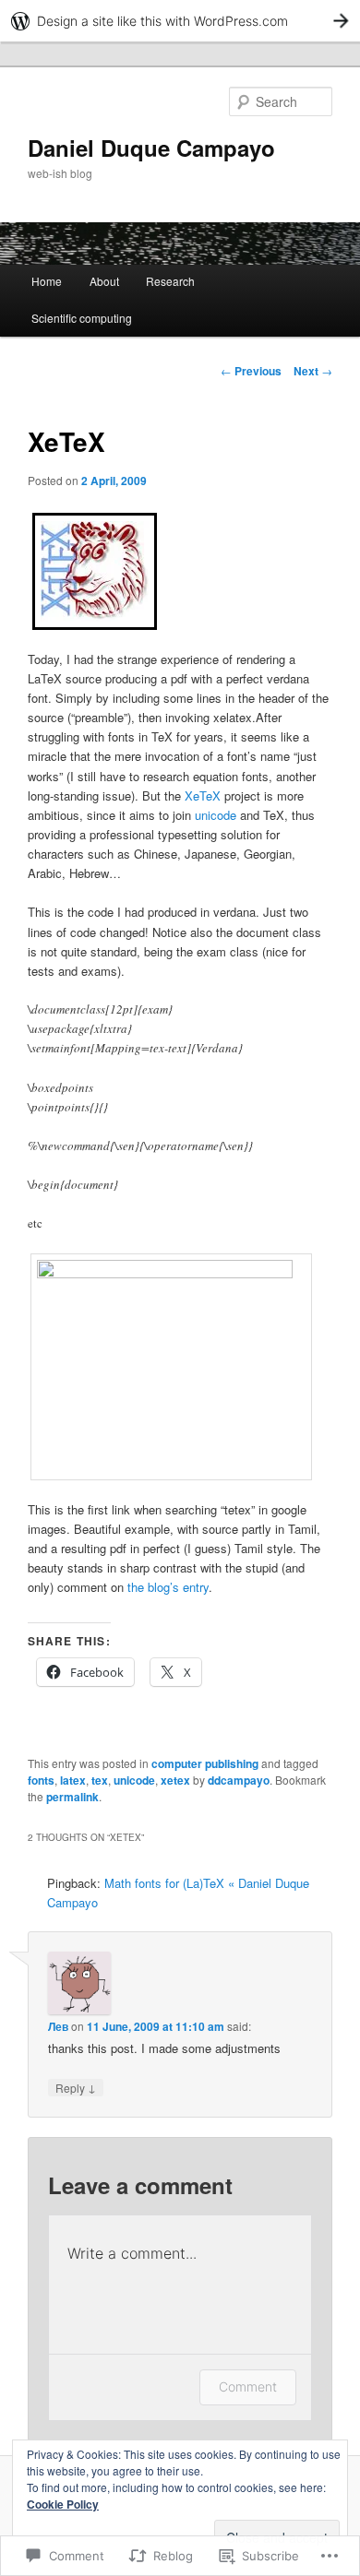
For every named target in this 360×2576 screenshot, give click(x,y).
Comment (248, 2386)
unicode (216, 815)
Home (47, 281)
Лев (58, 2026)
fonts (41, 1780)
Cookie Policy (63, 2504)
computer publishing (205, 1763)
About (104, 281)
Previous (251, 371)
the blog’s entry (168, 1587)
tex (100, 1780)
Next (313, 371)
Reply (76, 2087)
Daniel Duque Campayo (151, 148)
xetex (175, 1780)
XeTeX (203, 795)
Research (170, 281)
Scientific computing (82, 318)
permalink (72, 1797)
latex (73, 1780)
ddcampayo (239, 1780)
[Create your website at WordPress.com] (180, 21)
